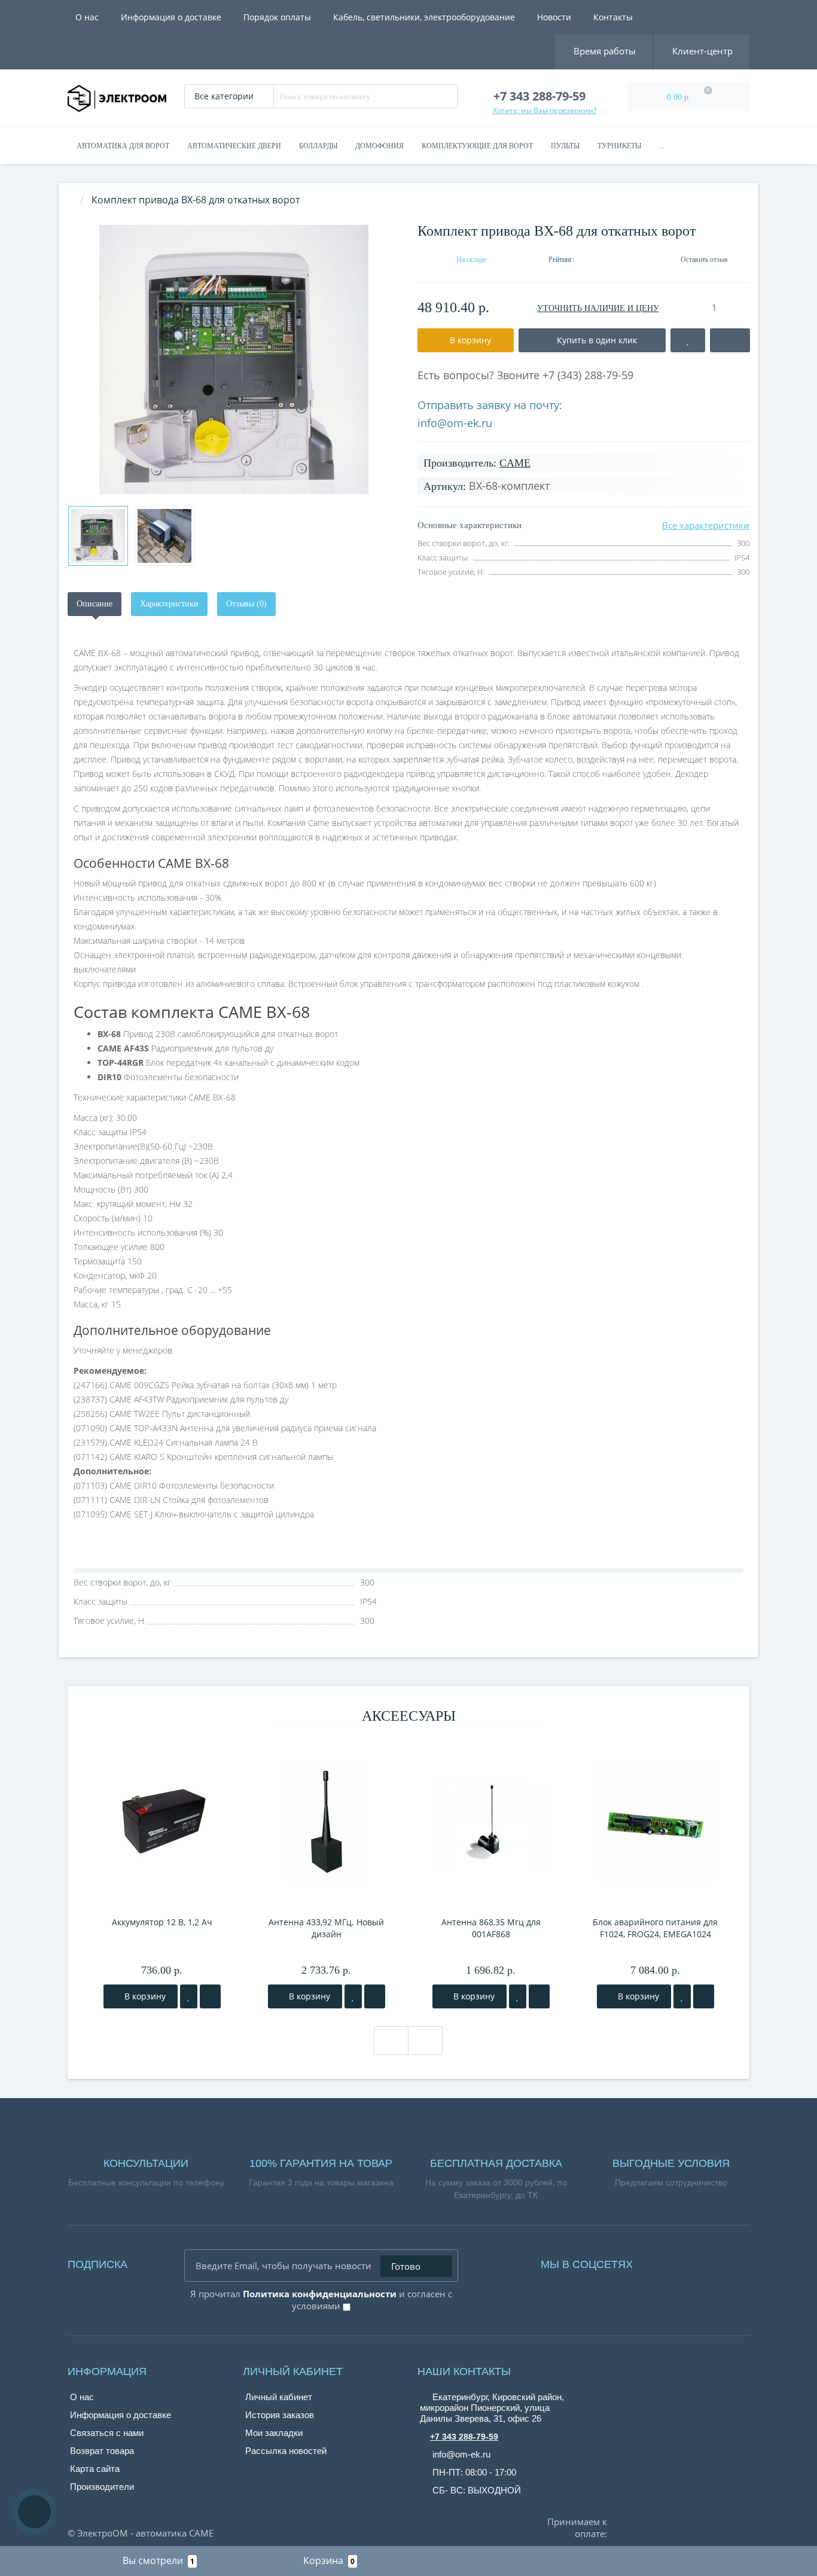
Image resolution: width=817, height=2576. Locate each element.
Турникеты (619, 146)
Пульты (565, 146)
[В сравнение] (210, 1996)
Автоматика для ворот (123, 146)
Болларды (318, 146)
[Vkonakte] (675, 2261)
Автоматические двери (234, 146)
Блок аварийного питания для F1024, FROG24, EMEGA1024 (655, 1928)
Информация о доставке (171, 17)
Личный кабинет (279, 2397)
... (662, 146)
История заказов (280, 2415)
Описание (94, 604)
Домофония (379, 146)
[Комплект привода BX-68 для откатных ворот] (234, 359)
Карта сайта (95, 2469)
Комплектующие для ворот (477, 146)
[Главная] (71, 200)
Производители (102, 2487)
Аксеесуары (409, 1716)
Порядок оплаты (277, 17)
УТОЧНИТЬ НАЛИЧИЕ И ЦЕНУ (598, 308)
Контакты (613, 17)
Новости (554, 17)
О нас (87, 17)
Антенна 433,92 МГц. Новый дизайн (326, 1928)
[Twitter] (708, 2261)
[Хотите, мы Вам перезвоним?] (34, 2512)
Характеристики (169, 604)
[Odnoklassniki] (691, 2261)
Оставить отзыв (704, 260)
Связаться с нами (107, 2433)
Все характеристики (706, 525)
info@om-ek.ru (455, 423)
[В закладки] (189, 1996)
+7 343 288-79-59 (464, 2437)
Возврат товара (102, 2451)
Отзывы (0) (246, 604)
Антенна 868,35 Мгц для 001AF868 (491, 1928)
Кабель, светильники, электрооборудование (424, 17)
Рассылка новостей (286, 2451)
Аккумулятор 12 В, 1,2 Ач (162, 1922)
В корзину (144, 1996)
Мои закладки (274, 2433)
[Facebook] (658, 2261)
